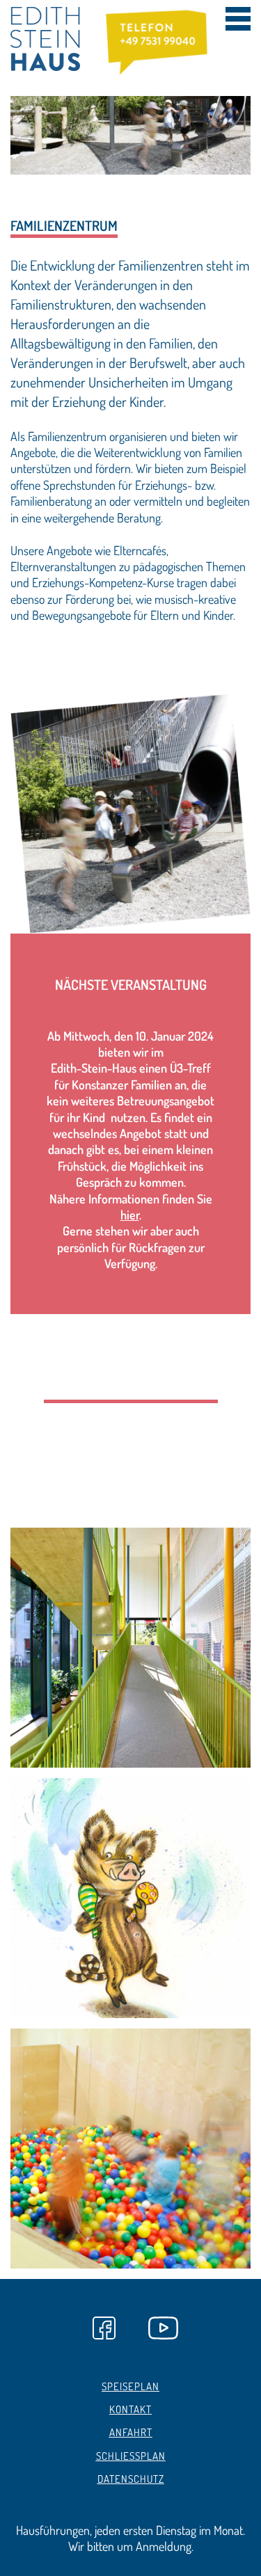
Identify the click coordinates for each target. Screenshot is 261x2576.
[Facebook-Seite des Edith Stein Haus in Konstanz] (103, 2321)
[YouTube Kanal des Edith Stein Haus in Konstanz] (159, 2321)
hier (130, 1215)
